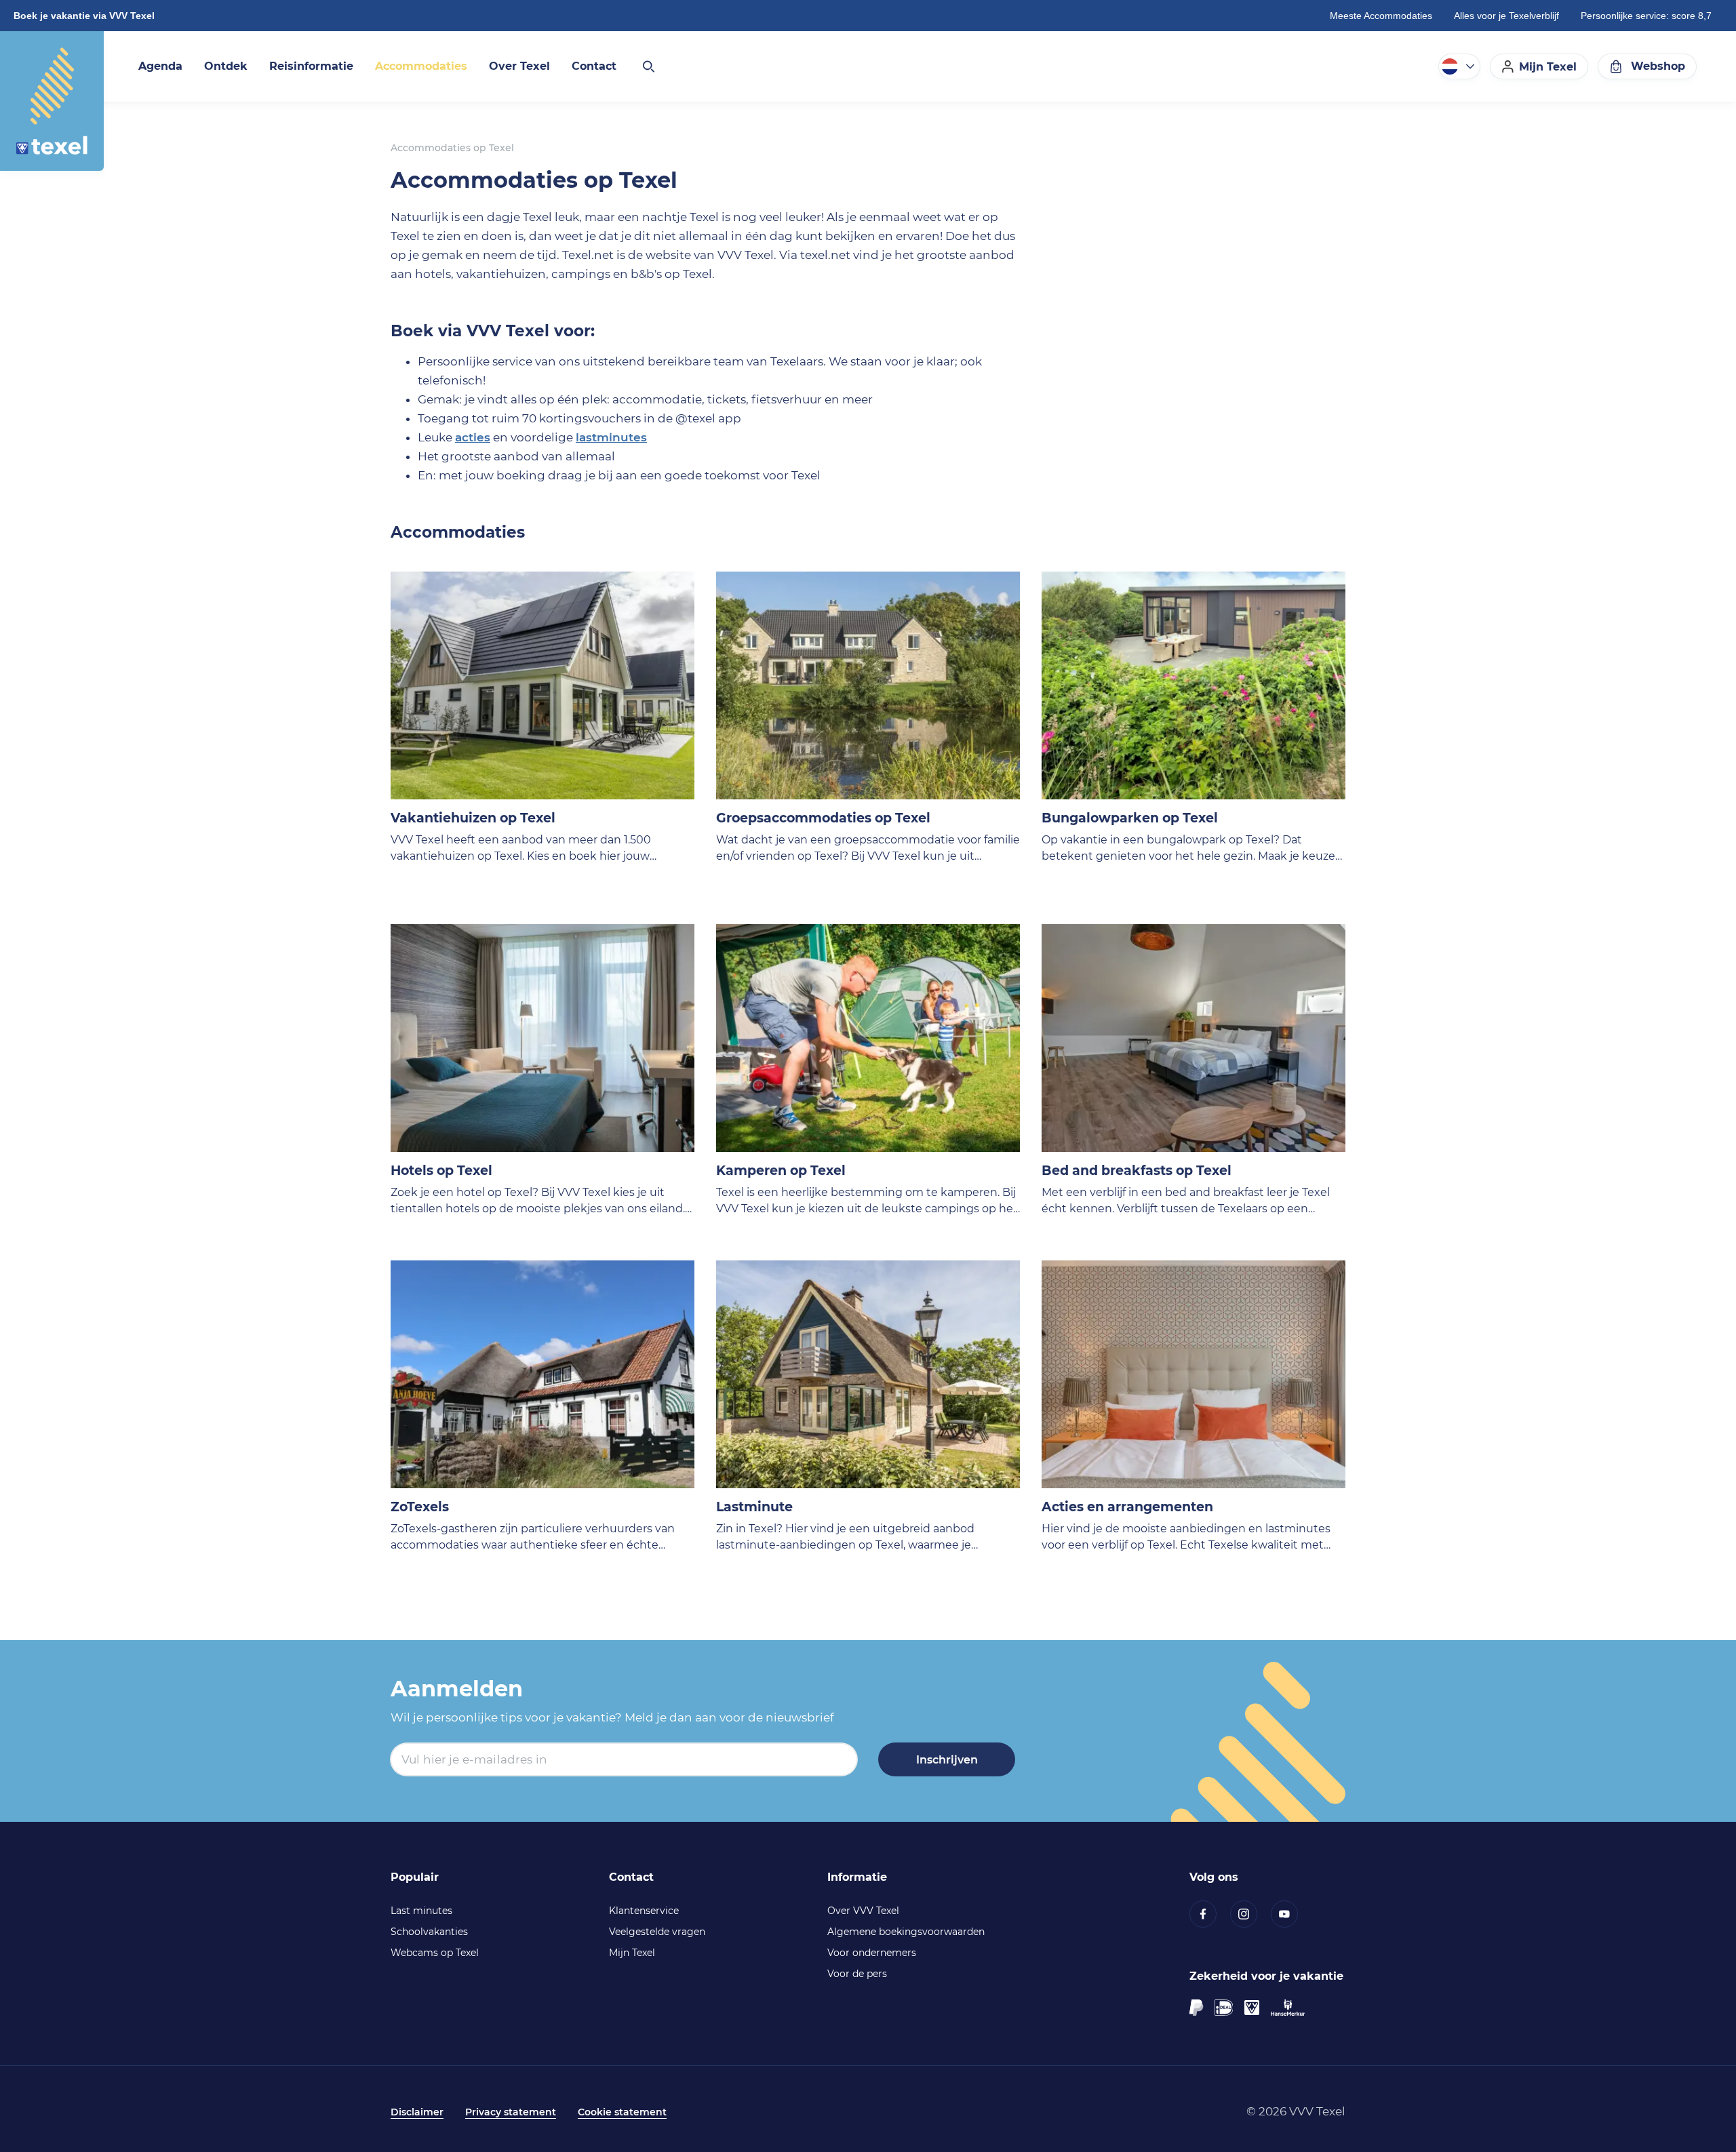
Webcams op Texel (435, 1953)
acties (473, 437)
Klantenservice (644, 1911)
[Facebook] (1210, 1914)
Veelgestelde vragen (657, 1932)
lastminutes (611, 437)
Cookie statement (622, 2112)
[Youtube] (1291, 1914)
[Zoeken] (648, 66)
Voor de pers (857, 1974)
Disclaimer (417, 2112)
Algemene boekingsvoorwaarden (906, 1932)
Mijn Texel (632, 1953)
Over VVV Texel (863, 1911)
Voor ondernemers (872, 1953)
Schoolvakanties (429, 1932)
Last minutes (421, 1911)
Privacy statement (511, 2112)
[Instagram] (1250, 1914)
